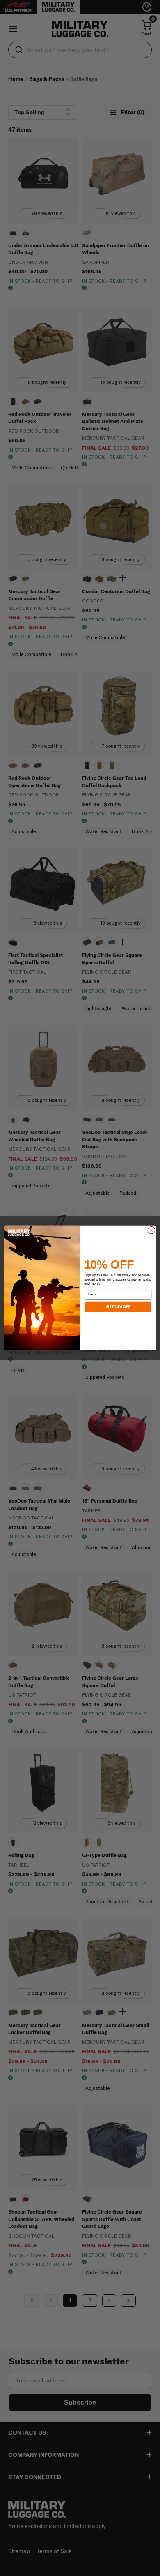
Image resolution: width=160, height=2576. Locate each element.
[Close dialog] (151, 1230)
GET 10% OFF (118, 1307)
